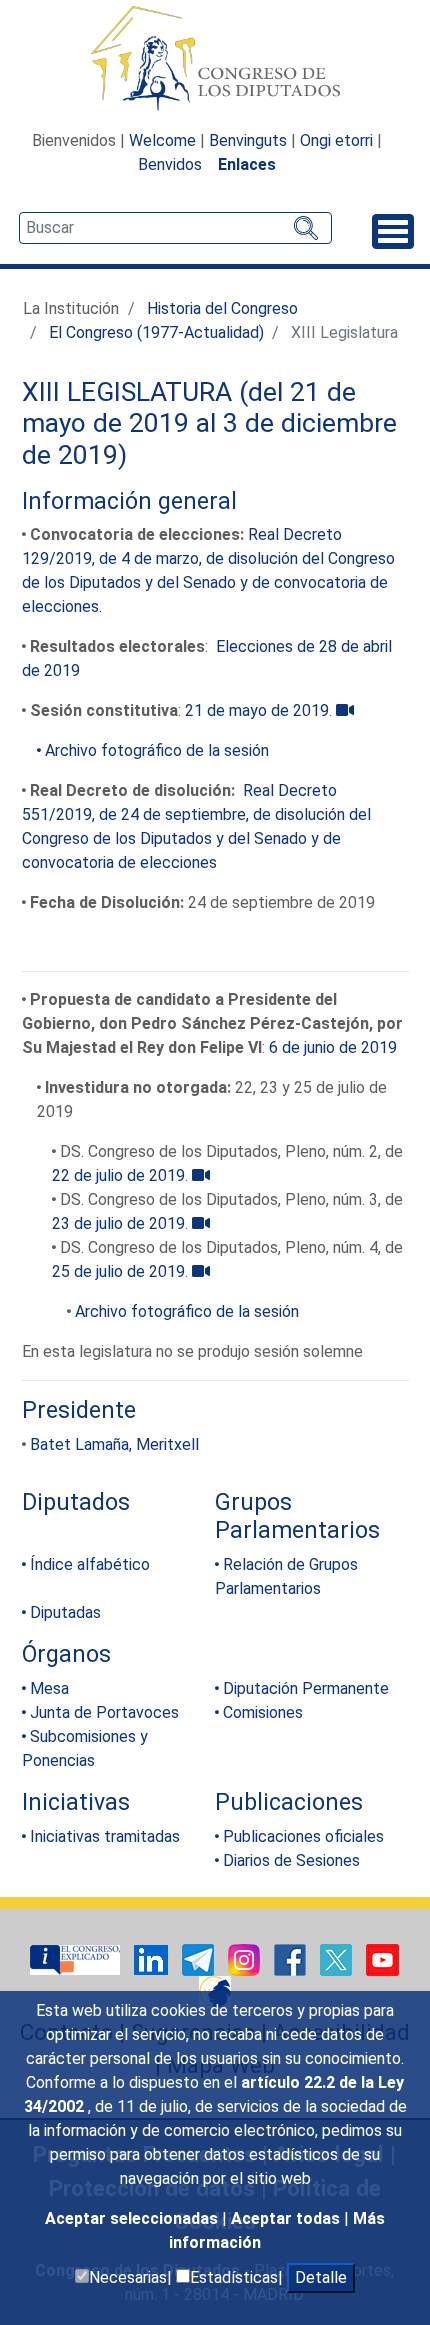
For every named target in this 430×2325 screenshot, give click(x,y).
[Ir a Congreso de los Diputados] (215, 58)
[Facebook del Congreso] (292, 1958)
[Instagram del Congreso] (246, 1958)
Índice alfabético (90, 1564)
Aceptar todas (287, 2218)
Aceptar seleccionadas (133, 2218)
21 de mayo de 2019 (257, 710)
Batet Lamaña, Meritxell (114, 1444)
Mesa (49, 1688)
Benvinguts (248, 140)
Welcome (162, 140)
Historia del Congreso (222, 308)
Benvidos (170, 164)
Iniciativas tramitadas (105, 1836)
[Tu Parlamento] (77, 1958)
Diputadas (65, 1612)
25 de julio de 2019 (118, 1271)
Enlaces (247, 164)
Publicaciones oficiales (303, 1836)
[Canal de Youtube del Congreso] (382, 1958)
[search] (175, 228)
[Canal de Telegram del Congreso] (200, 1958)
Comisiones (263, 1712)
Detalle (321, 2277)
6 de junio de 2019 (333, 1047)
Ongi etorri (336, 140)
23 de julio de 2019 (118, 1223)
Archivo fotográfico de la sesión (157, 750)
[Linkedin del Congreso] (153, 1958)
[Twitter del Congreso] (338, 1958)
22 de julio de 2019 (118, 1175)
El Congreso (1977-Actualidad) (156, 332)
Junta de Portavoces (104, 1712)
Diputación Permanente (306, 1688)
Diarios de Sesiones (291, 1860)
